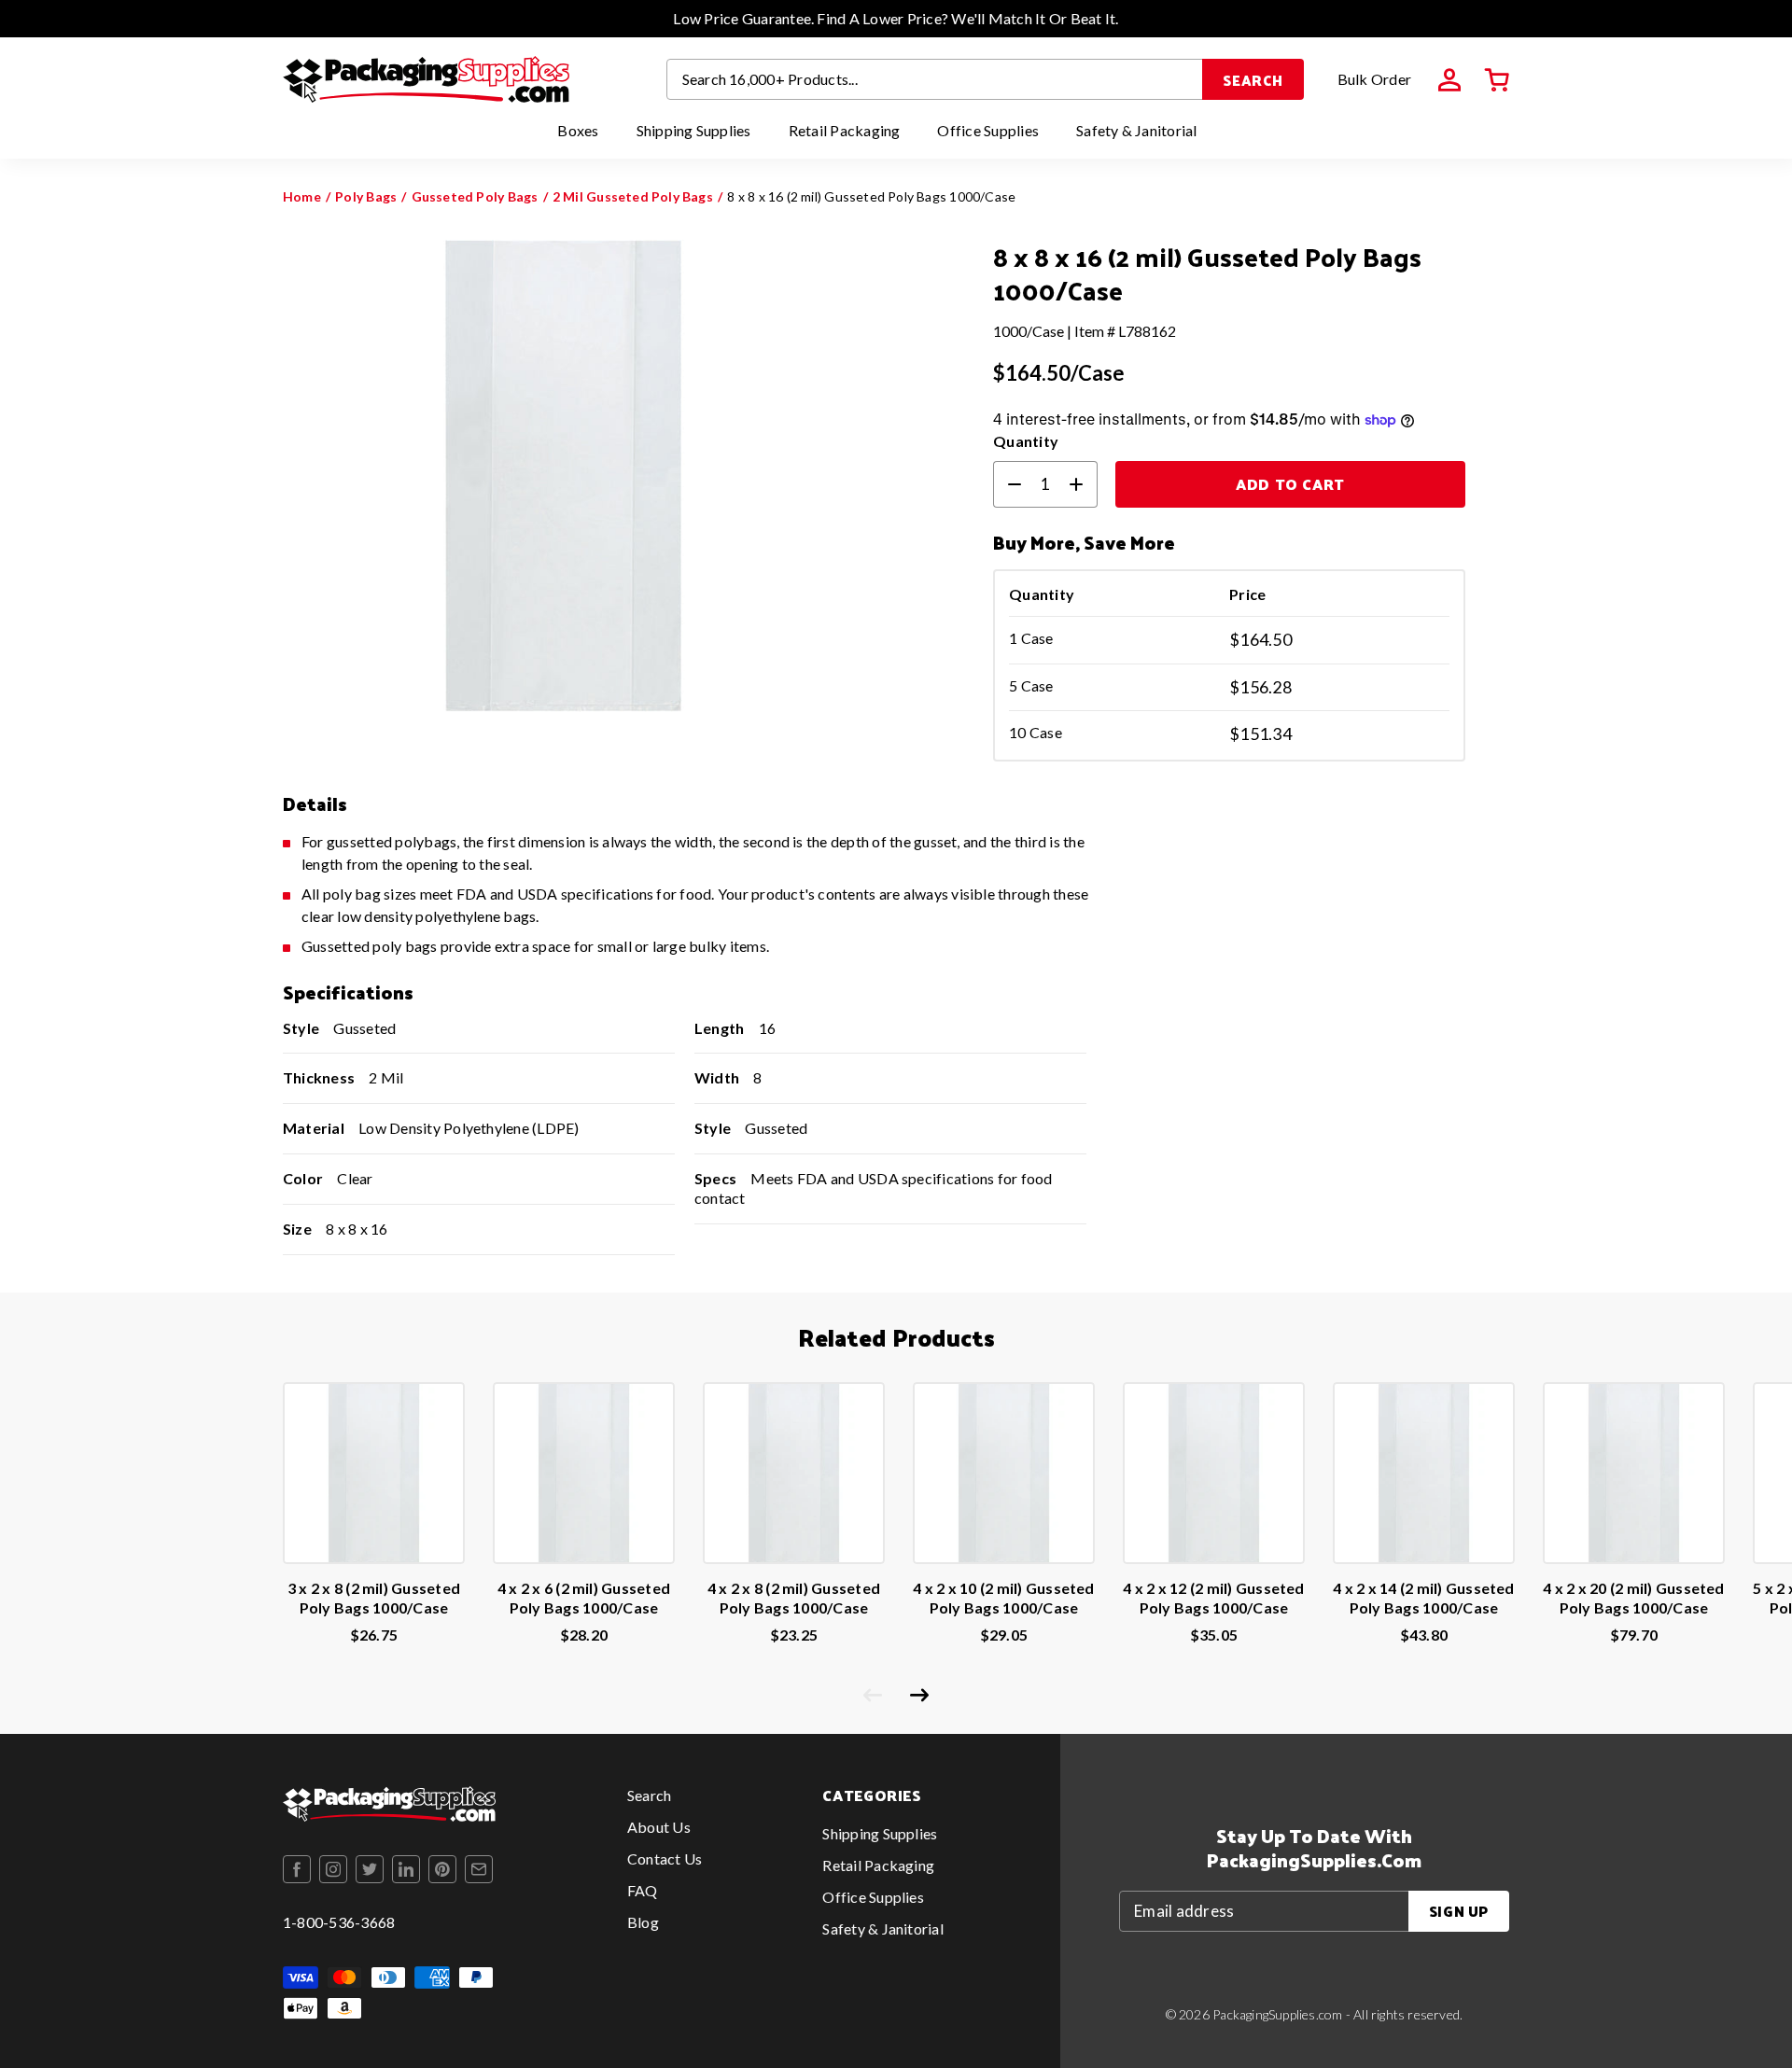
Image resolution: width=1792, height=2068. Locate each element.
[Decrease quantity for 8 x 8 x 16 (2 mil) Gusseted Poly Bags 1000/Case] (1007, 484)
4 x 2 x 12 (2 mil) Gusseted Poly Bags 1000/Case (1213, 1598)
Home (302, 196)
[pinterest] (442, 1869)
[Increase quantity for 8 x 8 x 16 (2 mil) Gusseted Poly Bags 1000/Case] (1084, 484)
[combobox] (935, 79)
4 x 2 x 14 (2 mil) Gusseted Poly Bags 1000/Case (1423, 1598)
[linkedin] (406, 1869)
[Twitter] (370, 1869)
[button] (1497, 80)
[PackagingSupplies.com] (426, 79)
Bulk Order (1374, 79)
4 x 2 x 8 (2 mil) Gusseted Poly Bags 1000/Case (794, 1598)
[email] (479, 1869)
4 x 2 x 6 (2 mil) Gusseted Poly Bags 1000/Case (584, 1598)
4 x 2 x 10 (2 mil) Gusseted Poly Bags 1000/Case (1003, 1598)
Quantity (1026, 441)
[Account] (1449, 80)
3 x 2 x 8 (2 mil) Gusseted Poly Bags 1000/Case (374, 1598)
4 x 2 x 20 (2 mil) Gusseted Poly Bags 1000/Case (1633, 1598)
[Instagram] (333, 1869)
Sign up (1459, 1911)
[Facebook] (297, 1869)
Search (1253, 80)
